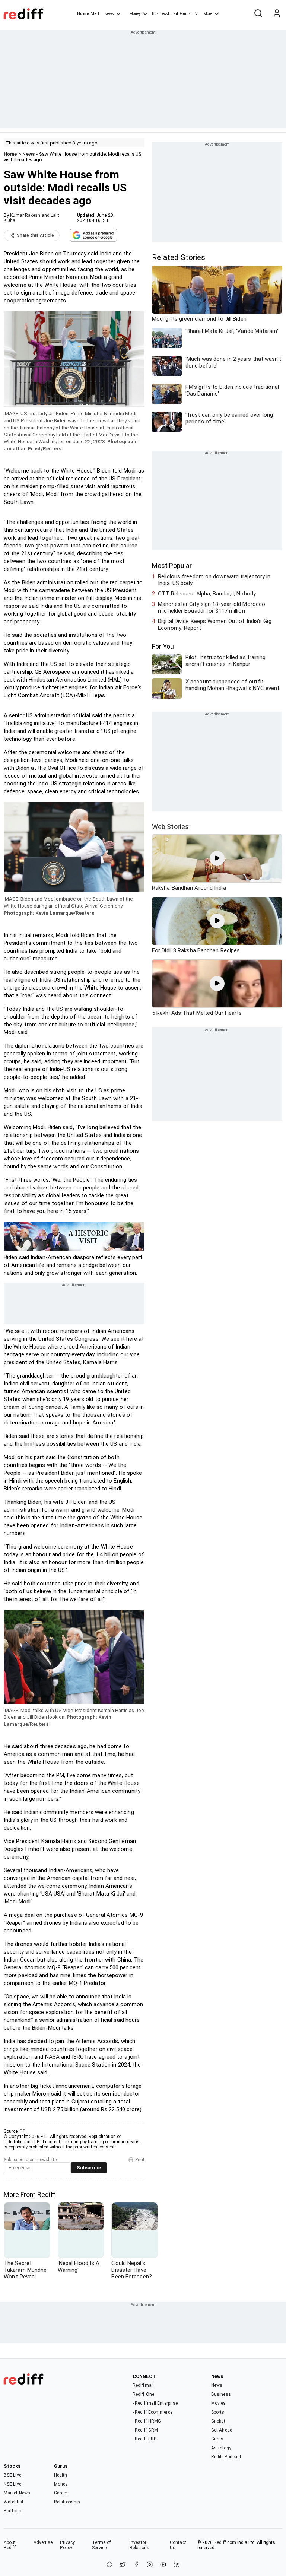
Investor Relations (139, 2545)
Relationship (67, 2502)
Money (135, 14)
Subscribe (89, 2168)
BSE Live (12, 2475)
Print (140, 2160)
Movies (219, 2403)
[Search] (258, 14)
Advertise (43, 2542)
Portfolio (12, 2511)
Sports (218, 2412)
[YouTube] (163, 2565)
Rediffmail (143, 2385)
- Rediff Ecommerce (152, 2412)
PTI (23, 2131)
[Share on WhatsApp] (109, 2565)
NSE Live (12, 2484)
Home (83, 14)
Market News (17, 2493)
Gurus (185, 14)
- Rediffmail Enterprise (155, 2403)
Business (221, 2394)
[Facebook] (136, 2565)
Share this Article (35, 235)
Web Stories (170, 827)
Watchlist (14, 2502)
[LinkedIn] (177, 2565)
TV (195, 14)
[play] (217, 858)
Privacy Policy (67, 2545)
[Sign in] (277, 14)
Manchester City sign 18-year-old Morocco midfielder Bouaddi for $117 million (212, 607)
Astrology (221, 2448)
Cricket (218, 2421)
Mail (95, 14)
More (208, 14)
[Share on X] (123, 2565)
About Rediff (10, 2545)
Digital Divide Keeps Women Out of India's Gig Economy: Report (215, 625)
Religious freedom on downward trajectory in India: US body (214, 580)
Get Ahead (222, 2430)
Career (61, 2493)
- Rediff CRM (145, 2430)
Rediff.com (225, 2542)
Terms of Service (101, 2545)
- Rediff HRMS (147, 2421)
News (109, 14)
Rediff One (143, 2394)
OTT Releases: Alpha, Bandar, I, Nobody (207, 594)
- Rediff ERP (144, 2439)
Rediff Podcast (226, 2457)
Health (61, 2475)
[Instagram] (150, 2565)
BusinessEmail (165, 14)
